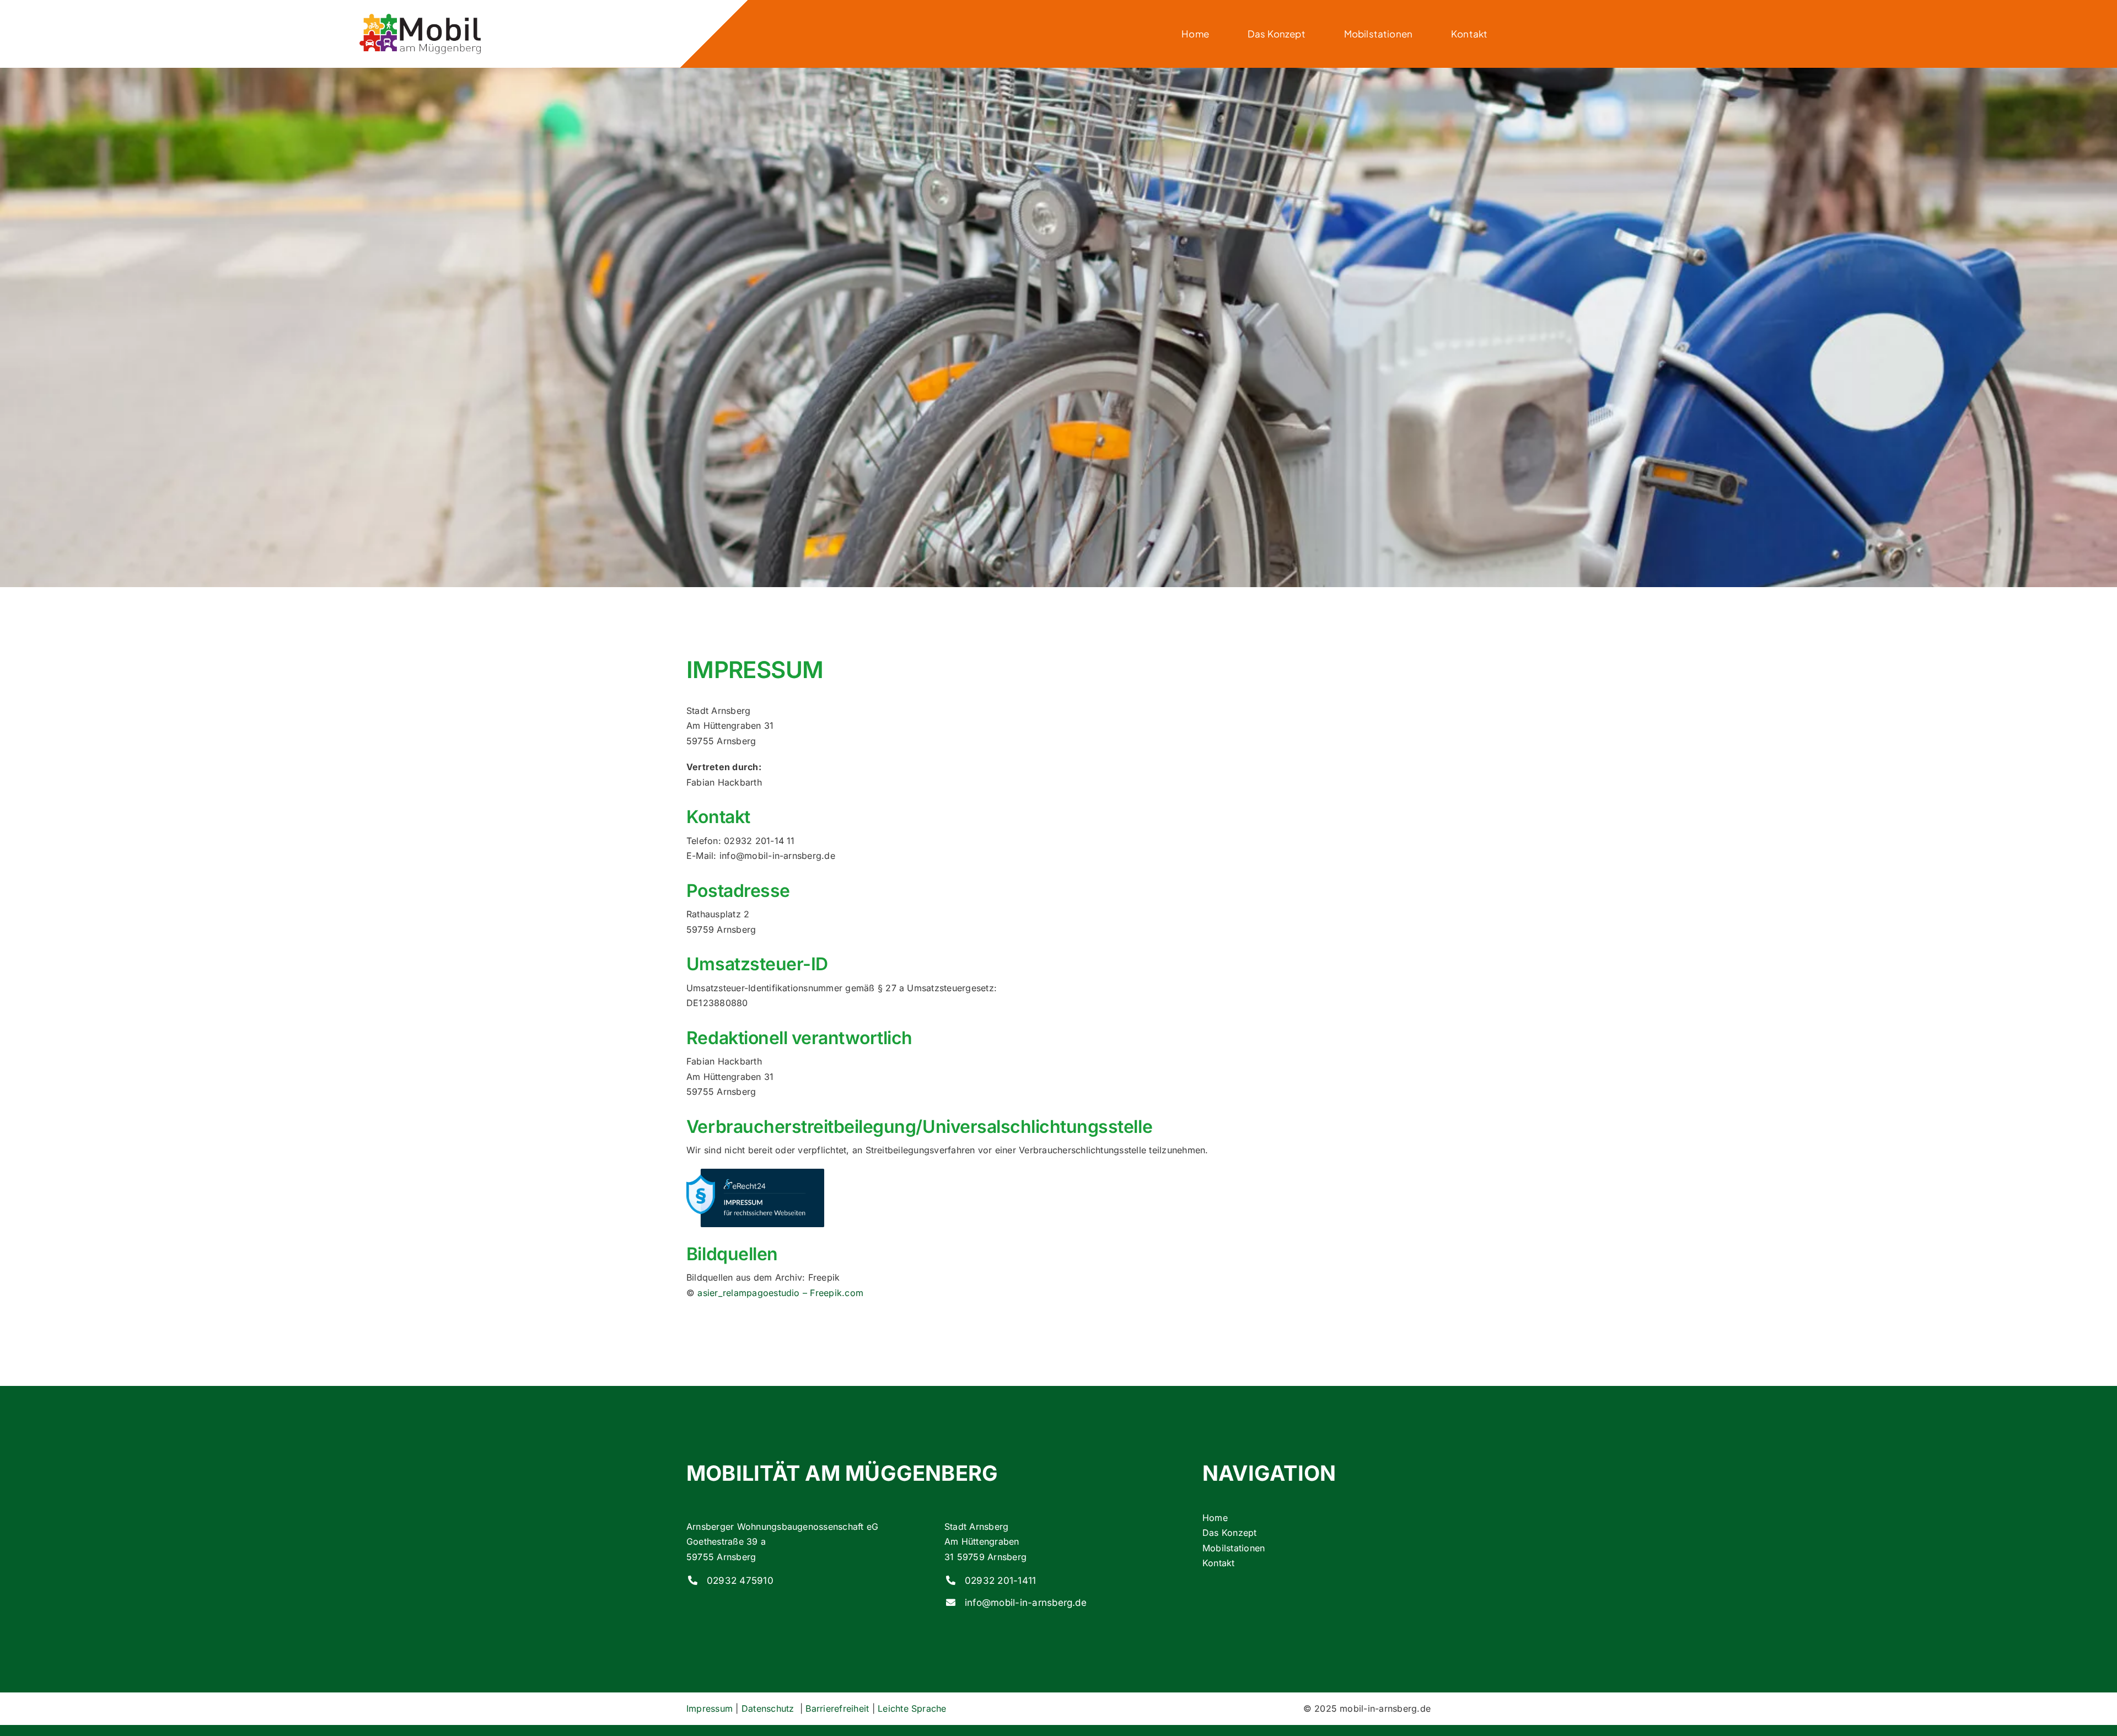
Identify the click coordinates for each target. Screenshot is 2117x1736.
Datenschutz (769, 1708)
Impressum (710, 1708)
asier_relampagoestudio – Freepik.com (780, 1293)
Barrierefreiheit (837, 1708)
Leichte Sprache (912, 1708)
